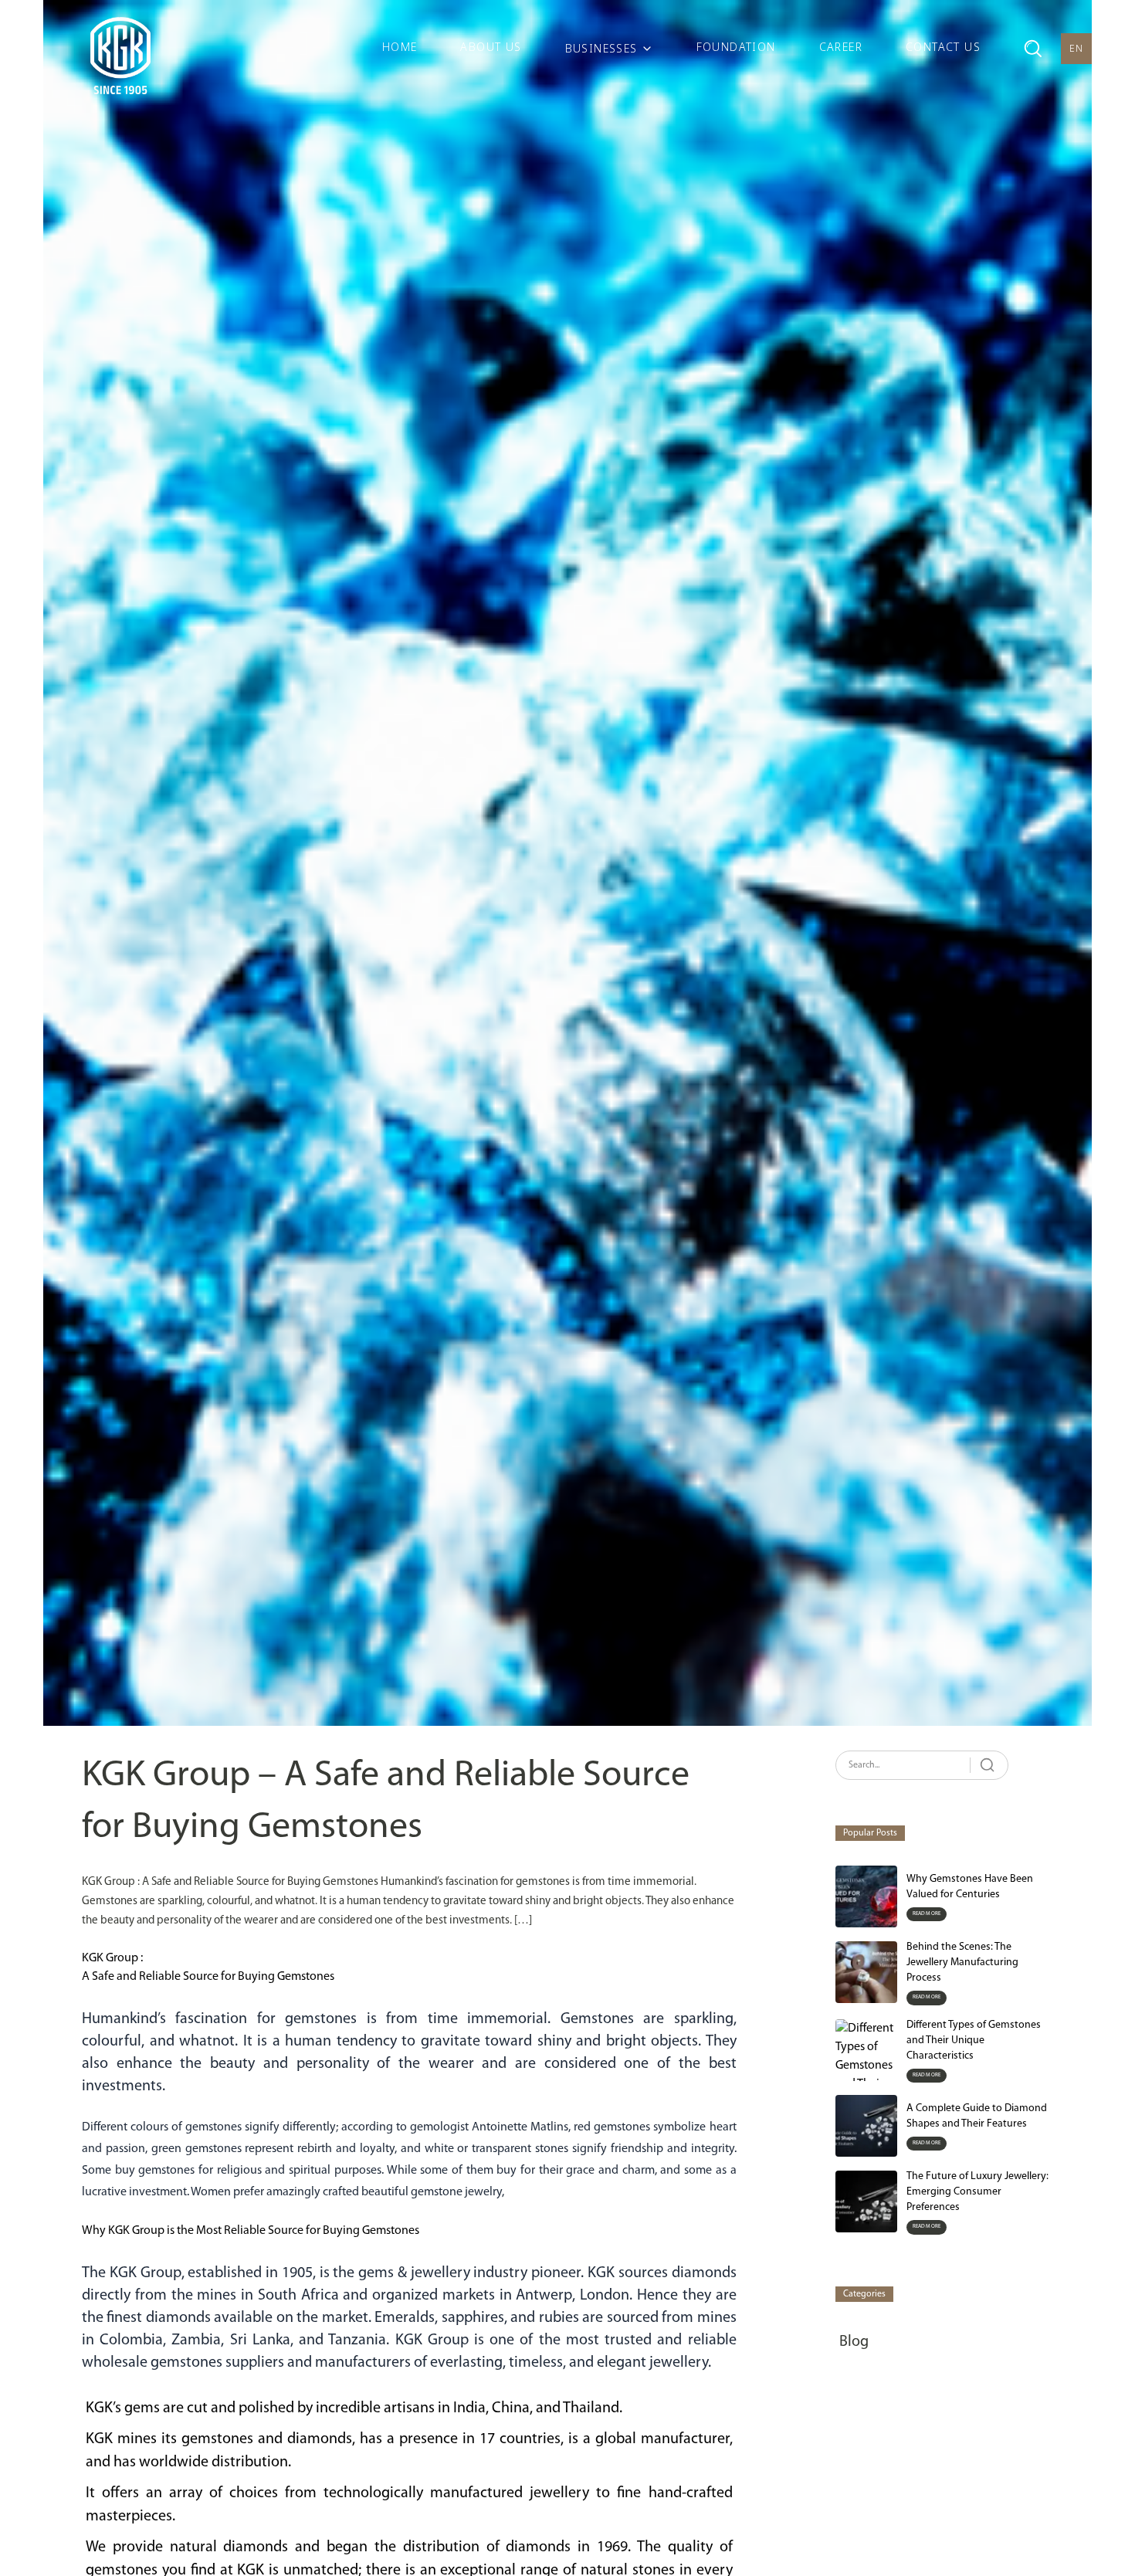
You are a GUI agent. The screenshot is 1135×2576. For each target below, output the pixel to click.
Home (400, 47)
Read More (927, 1914)
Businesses (601, 48)
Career (841, 47)
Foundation (736, 47)
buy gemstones (155, 2171)
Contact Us (943, 47)
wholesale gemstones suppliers (183, 2363)
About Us (491, 47)
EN (1077, 48)
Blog (854, 2342)
